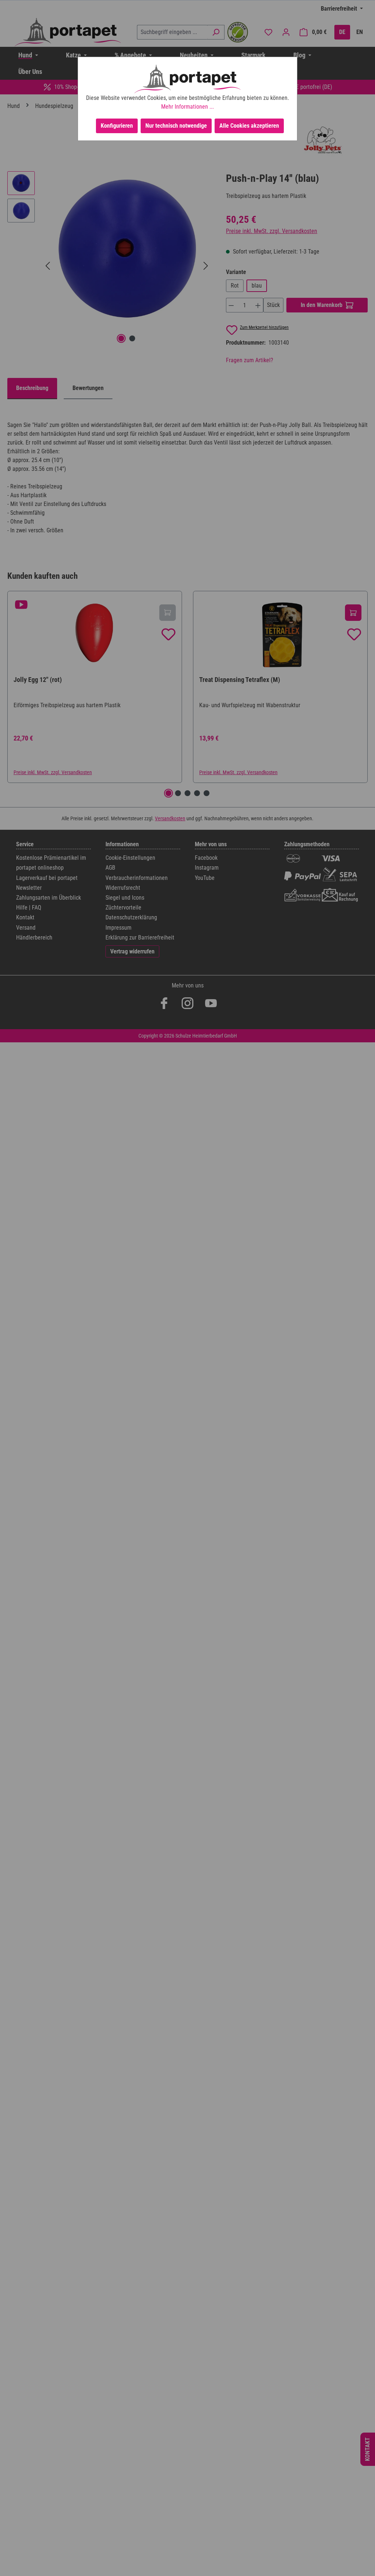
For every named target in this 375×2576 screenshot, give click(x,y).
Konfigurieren (117, 126)
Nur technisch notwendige (176, 126)
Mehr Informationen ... (187, 107)
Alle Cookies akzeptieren (249, 126)
